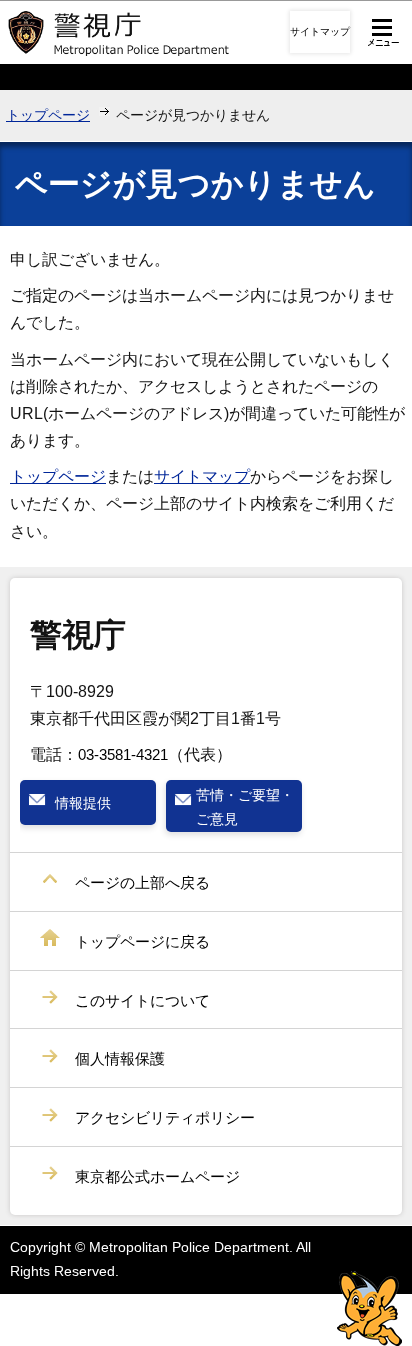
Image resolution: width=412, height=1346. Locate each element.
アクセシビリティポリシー (165, 1117)
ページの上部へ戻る (142, 882)
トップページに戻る (142, 941)
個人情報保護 (120, 1058)
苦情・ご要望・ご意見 (245, 807)
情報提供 (83, 803)
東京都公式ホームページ (157, 1176)
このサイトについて (142, 1000)
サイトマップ (320, 31)
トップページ (48, 115)
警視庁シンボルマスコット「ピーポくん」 (369, 1308)
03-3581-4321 (123, 754)
